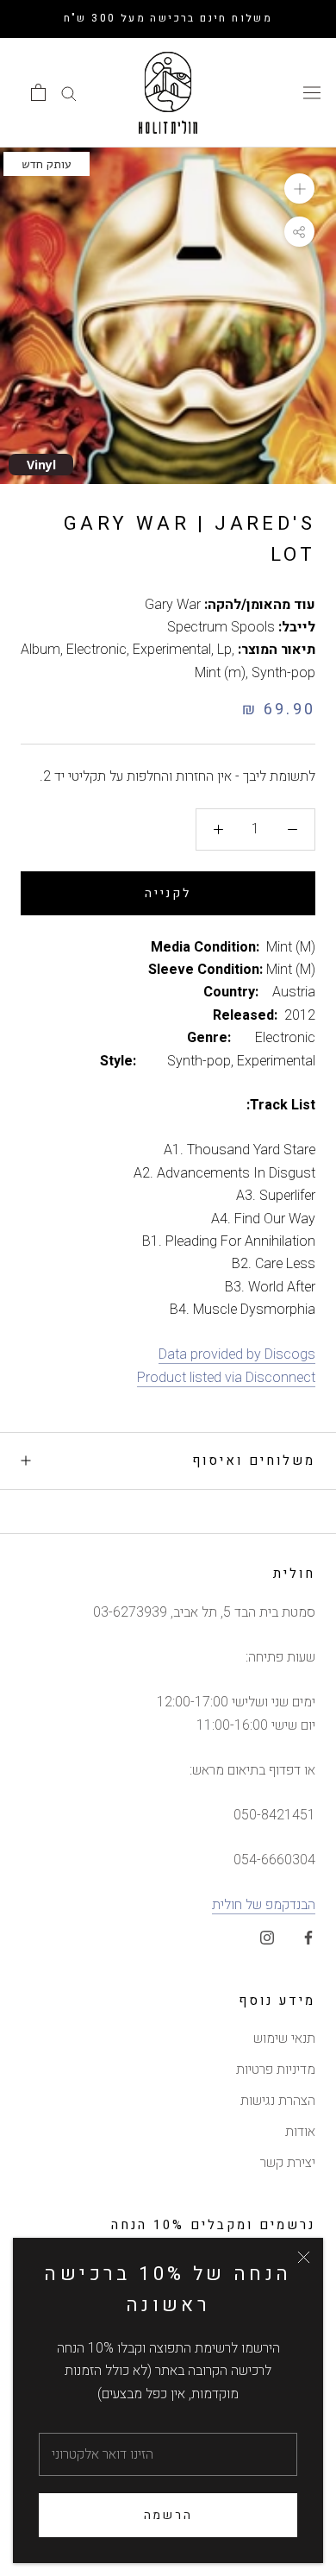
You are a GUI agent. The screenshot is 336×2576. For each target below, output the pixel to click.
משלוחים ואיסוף (254, 1461)
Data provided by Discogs (237, 1354)
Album (40, 650)
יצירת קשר (288, 2163)
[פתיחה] (38, 92)
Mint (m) (220, 673)
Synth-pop (283, 673)
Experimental (172, 650)
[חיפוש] (69, 93)
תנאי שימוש (284, 2039)
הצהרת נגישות (278, 2101)
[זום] (299, 188)
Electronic (96, 650)
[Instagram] (267, 1937)
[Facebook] (308, 1937)
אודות (300, 2132)
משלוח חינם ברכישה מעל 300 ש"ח (168, 18)
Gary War (173, 605)
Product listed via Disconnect (226, 1378)
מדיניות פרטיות (276, 2070)
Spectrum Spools (221, 627)
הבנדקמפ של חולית (264, 1905)
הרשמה (168, 2515)
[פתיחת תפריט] (312, 92)
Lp (224, 650)
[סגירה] (304, 2257)
